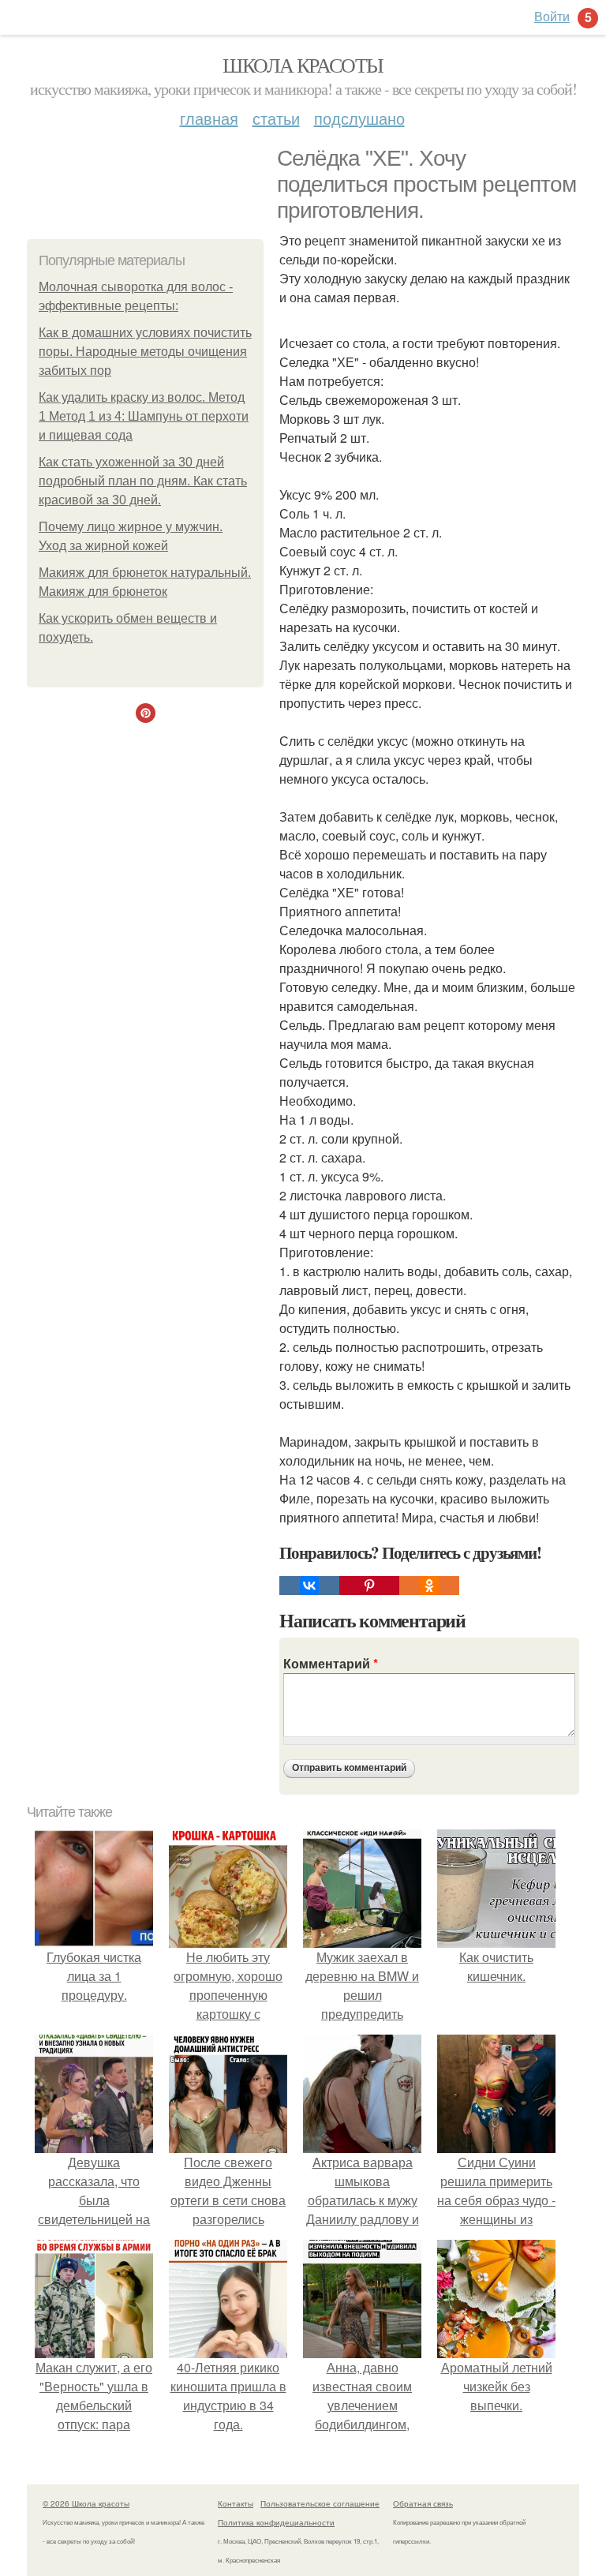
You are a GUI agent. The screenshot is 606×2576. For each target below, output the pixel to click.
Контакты (236, 2503)
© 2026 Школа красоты (86, 2503)
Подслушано (359, 118)
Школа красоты (303, 65)
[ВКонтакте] (309, 1586)
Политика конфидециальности (276, 2522)
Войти (552, 16)
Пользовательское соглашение (320, 2503)
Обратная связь (423, 2503)
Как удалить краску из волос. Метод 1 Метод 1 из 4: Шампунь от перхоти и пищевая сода (144, 416)
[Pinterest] (369, 1586)
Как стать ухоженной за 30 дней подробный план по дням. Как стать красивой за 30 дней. (143, 481)
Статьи (276, 118)
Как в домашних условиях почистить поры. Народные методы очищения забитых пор (145, 352)
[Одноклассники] (429, 1586)
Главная (209, 118)
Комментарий (331, 1663)
